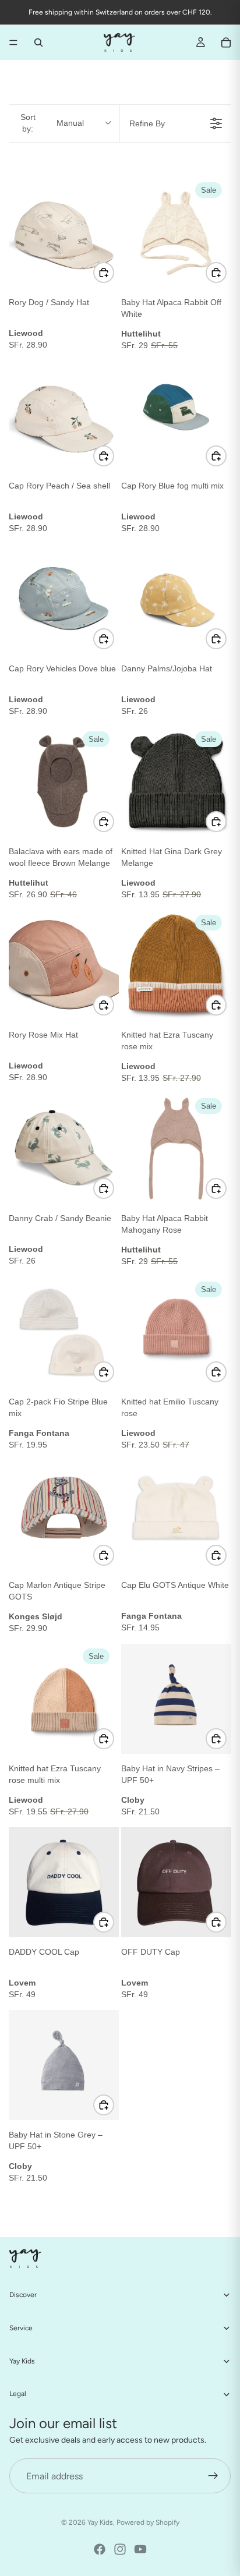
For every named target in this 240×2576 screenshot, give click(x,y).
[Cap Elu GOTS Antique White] (176, 1515)
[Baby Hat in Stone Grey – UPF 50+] (64, 2065)
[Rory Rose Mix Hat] (64, 965)
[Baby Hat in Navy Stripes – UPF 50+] (176, 1699)
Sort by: (52, 123)
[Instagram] (120, 2549)
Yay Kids (100, 2522)
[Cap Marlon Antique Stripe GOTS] (64, 1515)
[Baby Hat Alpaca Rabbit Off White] (176, 233)
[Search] (38, 43)
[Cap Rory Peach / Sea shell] (64, 416)
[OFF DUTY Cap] (176, 1882)
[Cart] (226, 43)
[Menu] (13, 43)
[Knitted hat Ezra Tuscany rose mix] (176, 965)
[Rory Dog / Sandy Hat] (64, 233)
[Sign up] (213, 2476)
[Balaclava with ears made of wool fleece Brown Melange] (64, 782)
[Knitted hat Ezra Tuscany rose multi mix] (64, 1699)
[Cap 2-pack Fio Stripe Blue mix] (64, 1332)
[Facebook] (100, 2549)
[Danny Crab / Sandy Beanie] (64, 1149)
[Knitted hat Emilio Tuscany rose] (176, 1332)
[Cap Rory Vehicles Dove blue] (64, 599)
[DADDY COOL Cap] (64, 1882)
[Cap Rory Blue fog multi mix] (176, 416)
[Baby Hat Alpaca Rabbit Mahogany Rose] (176, 1149)
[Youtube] (140, 2549)
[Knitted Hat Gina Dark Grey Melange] (176, 782)
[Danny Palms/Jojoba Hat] (176, 599)
